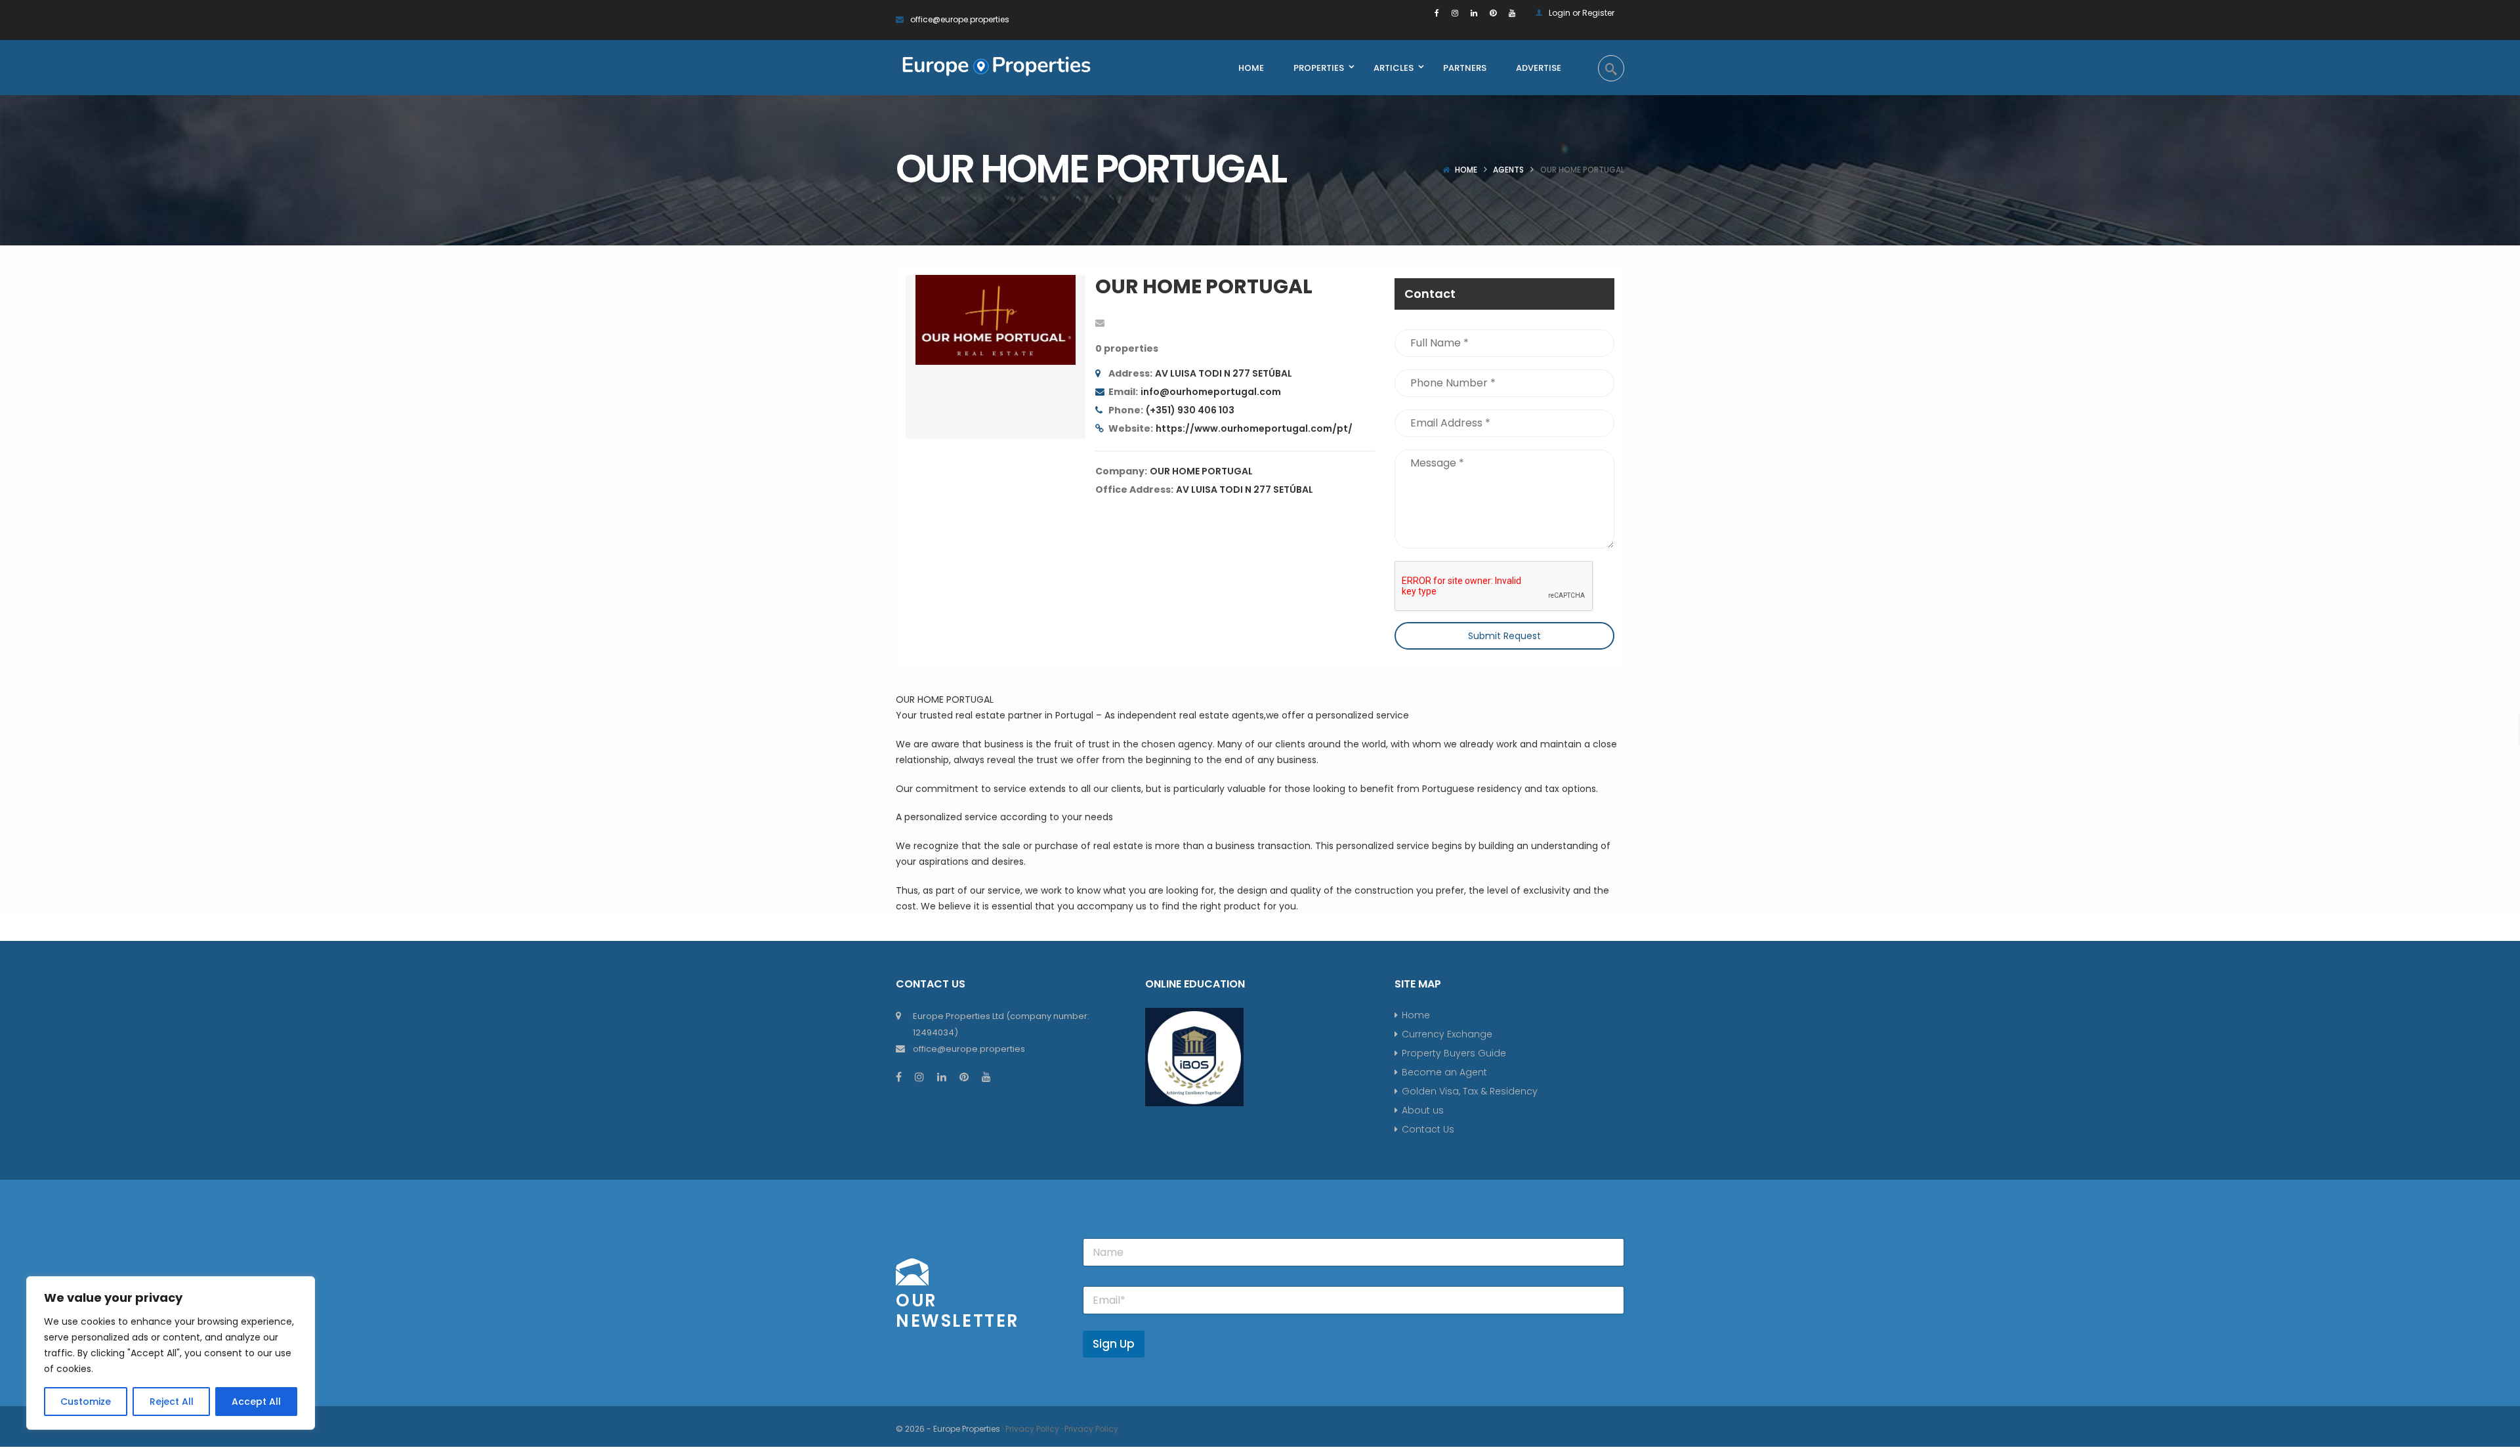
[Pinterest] (1493, 13)
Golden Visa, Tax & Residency (1470, 1091)
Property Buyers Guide (1454, 1053)
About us (1423, 1110)
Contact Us (1428, 1129)
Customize (86, 1402)
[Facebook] (1437, 13)
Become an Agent (1444, 1072)
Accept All (256, 1402)
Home (1466, 170)
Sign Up (1114, 1344)
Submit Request (1504, 636)
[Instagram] (1455, 13)
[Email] (1100, 323)
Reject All (172, 1402)
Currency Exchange (1447, 1034)
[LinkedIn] (1474, 13)
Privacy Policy (1032, 1429)
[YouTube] (1512, 13)
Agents (1508, 170)
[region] (171, 1353)
